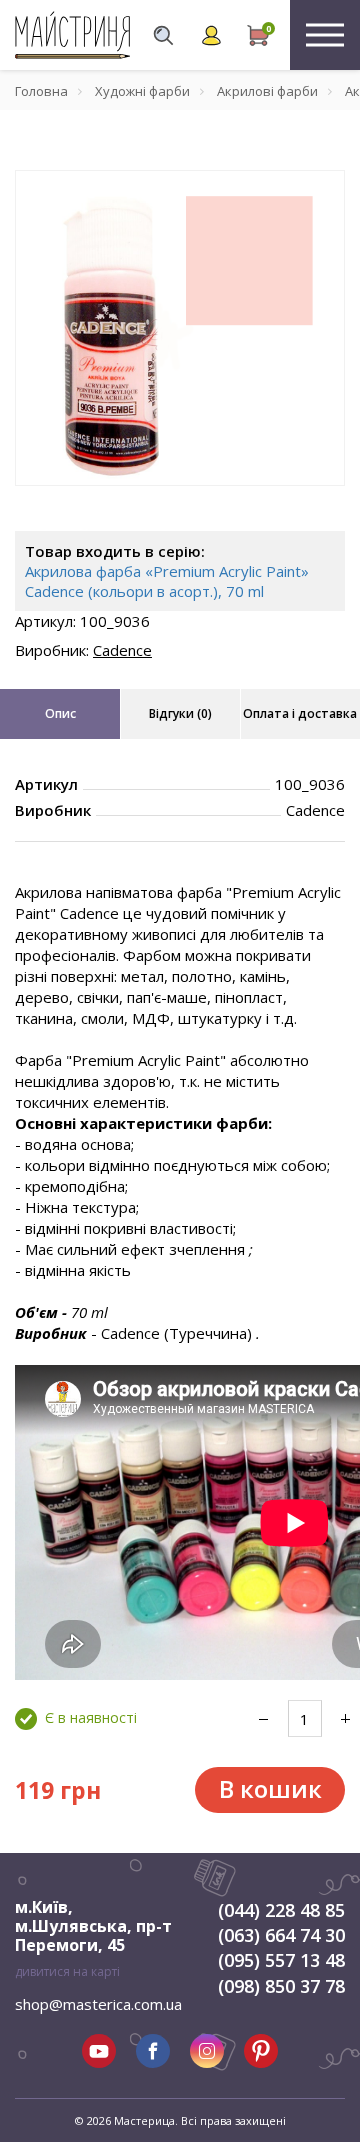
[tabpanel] (180, 328)
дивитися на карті (67, 1971)
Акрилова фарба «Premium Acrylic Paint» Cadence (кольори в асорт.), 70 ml (167, 581)
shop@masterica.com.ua (98, 2004)
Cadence (122, 650)
